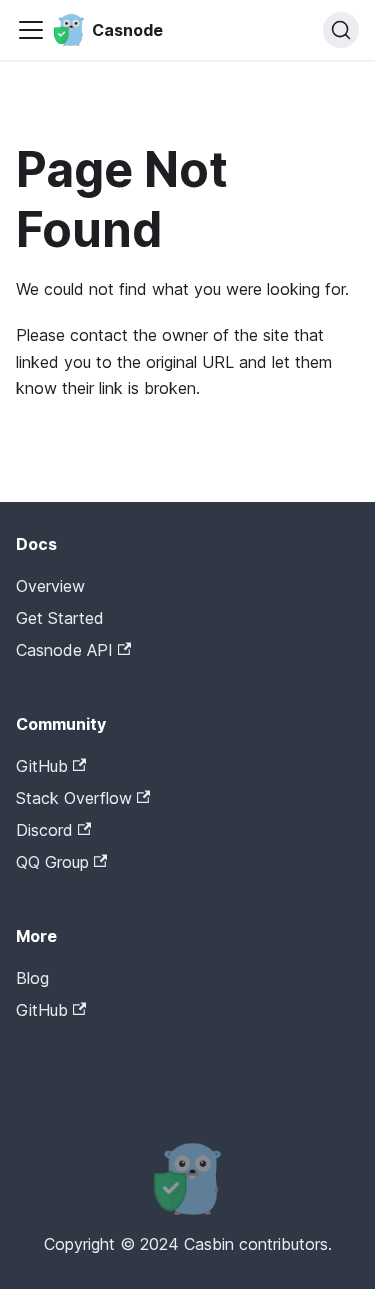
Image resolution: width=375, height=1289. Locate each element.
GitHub (42, 766)
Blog (32, 978)
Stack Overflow (74, 798)
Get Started (60, 618)
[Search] (341, 30)
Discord (44, 830)
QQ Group (52, 862)
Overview (50, 586)
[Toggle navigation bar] (31, 30)
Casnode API (64, 650)
